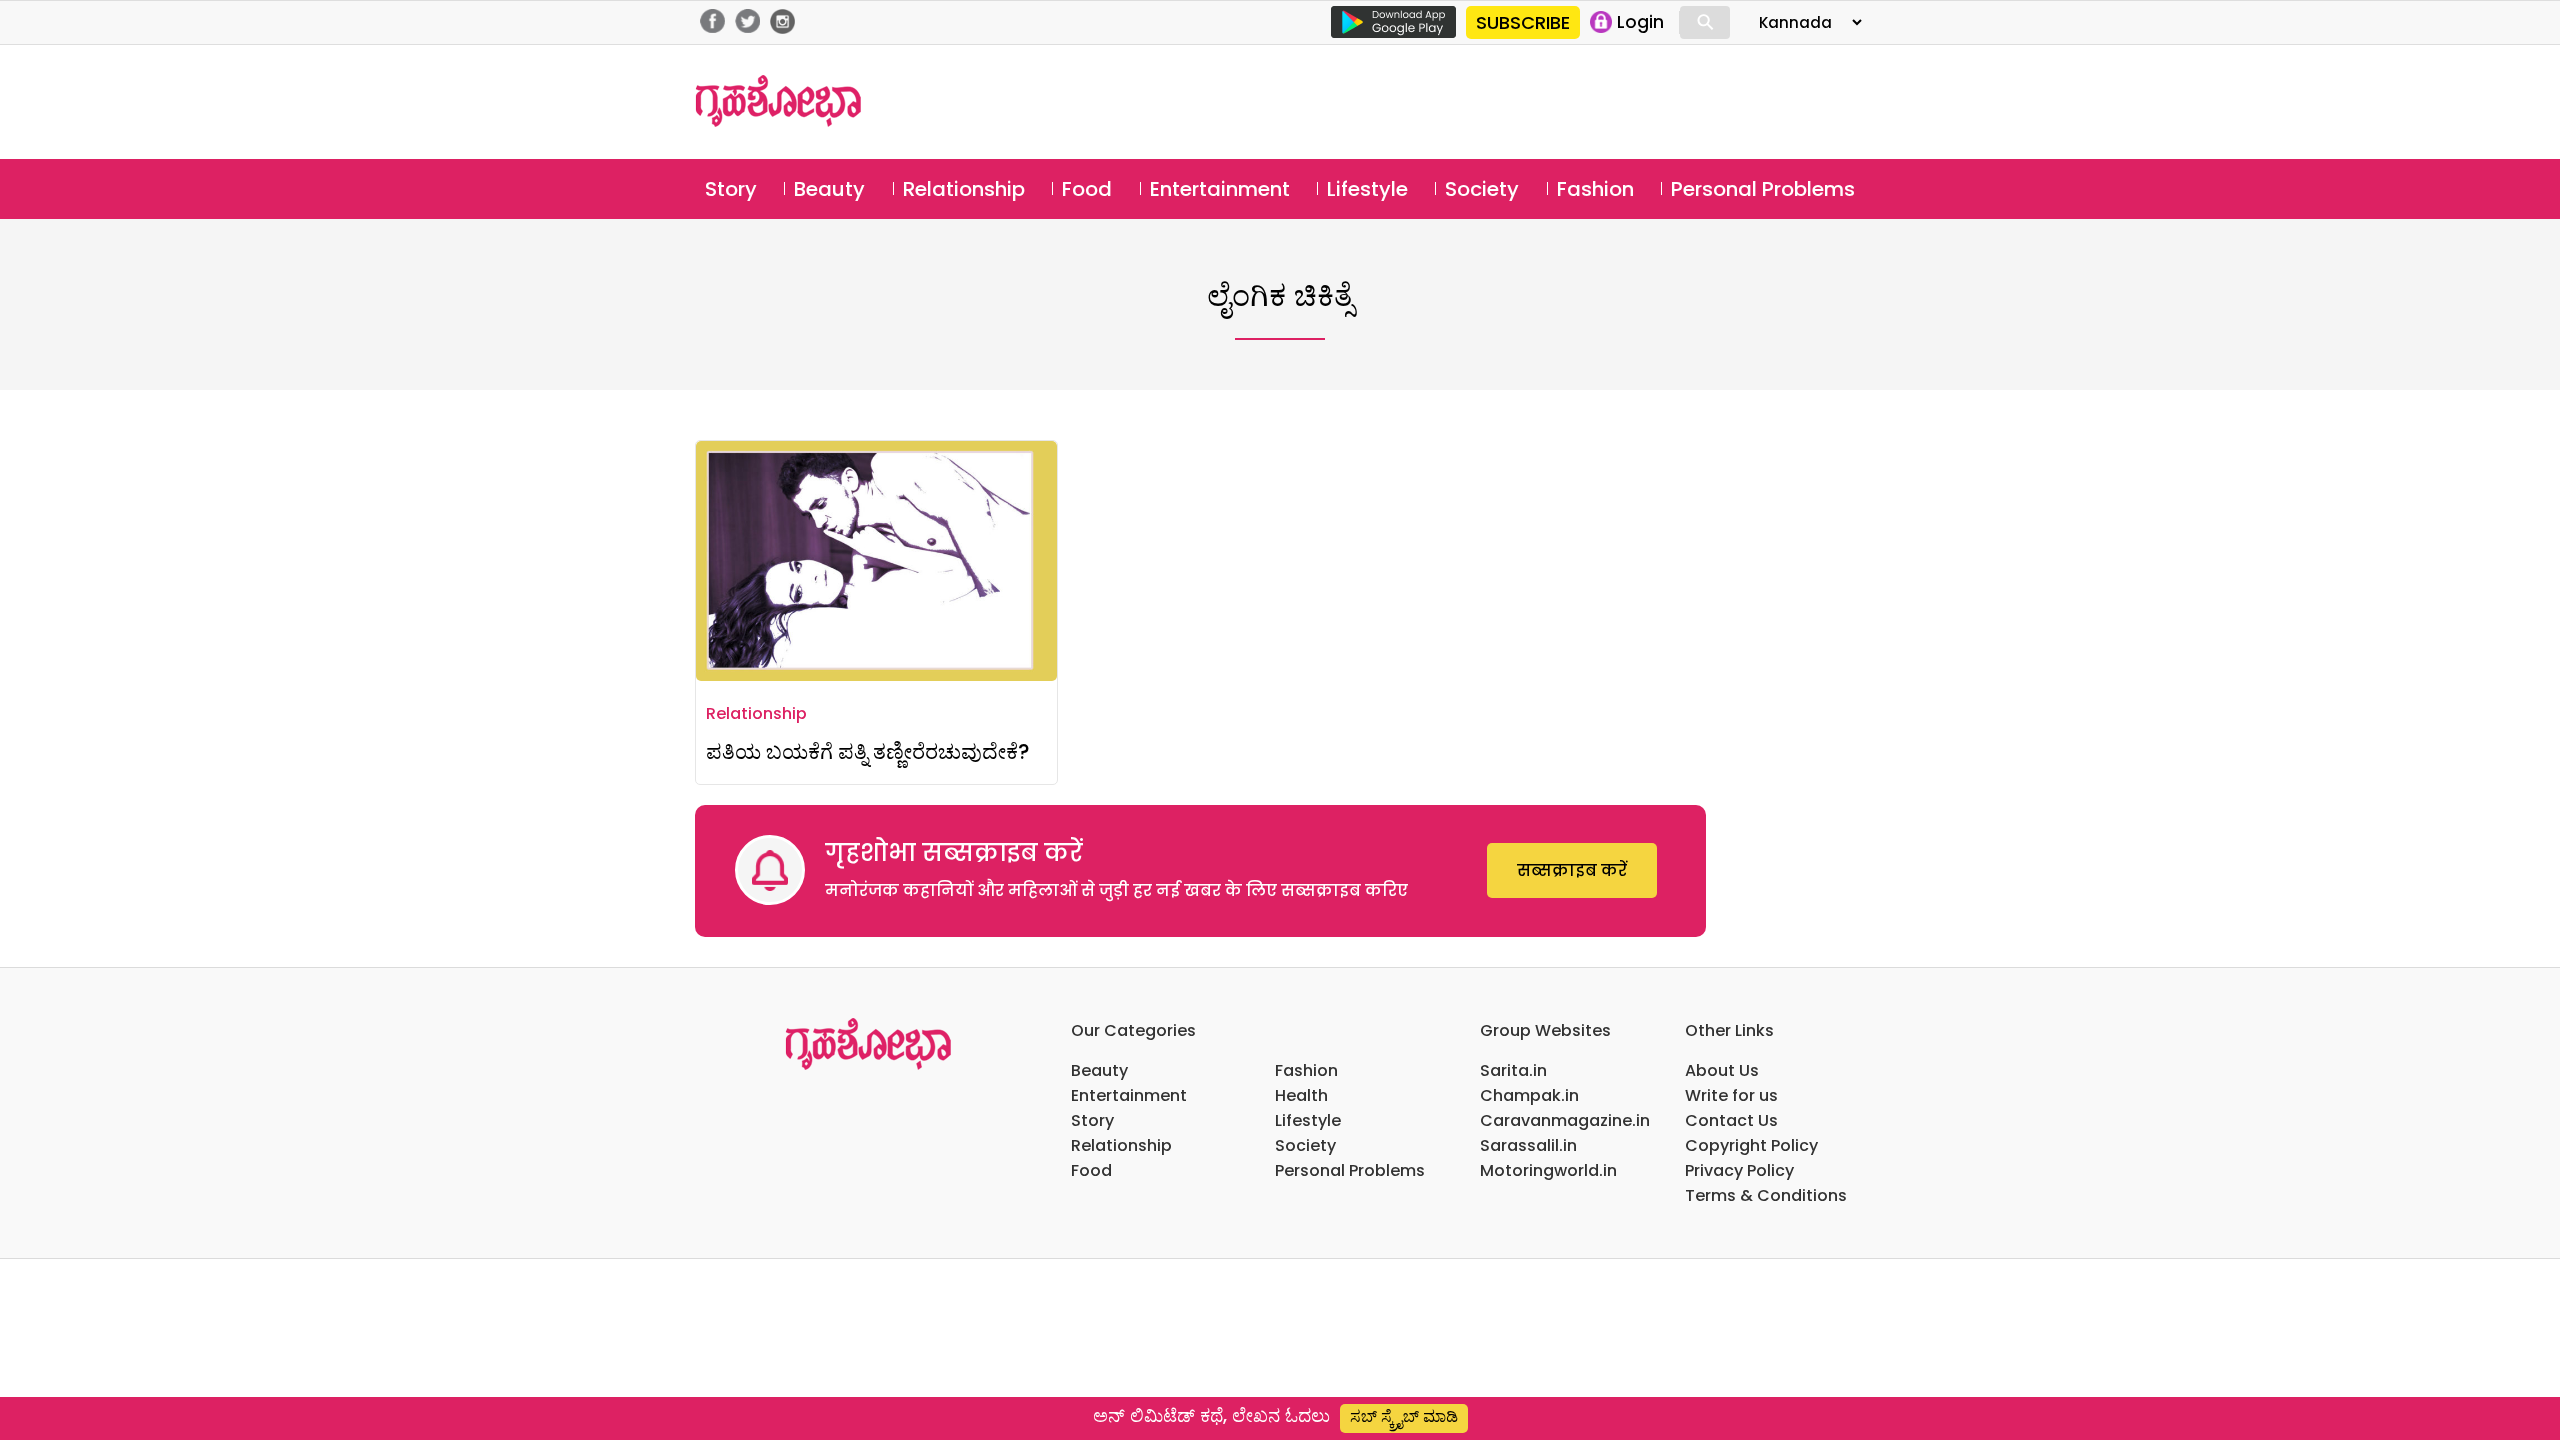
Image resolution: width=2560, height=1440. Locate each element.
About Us (1722, 1070)
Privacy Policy (1739, 1170)
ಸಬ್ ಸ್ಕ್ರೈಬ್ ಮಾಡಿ (1404, 1416)
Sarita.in (1513, 1070)
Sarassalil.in (1528, 1145)
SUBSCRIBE (1523, 22)
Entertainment (1220, 189)
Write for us (1731, 1095)
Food (1087, 189)
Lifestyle (1367, 189)
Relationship (964, 189)
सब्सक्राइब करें (1572, 870)
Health (1301, 1095)
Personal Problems (1763, 189)
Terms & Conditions (1766, 1195)
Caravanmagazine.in (1565, 1120)
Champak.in (1529, 1095)
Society (1482, 189)
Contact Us (1731, 1120)
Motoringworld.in (1548, 1170)
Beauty (829, 189)
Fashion (1595, 189)
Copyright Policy (1751, 1145)
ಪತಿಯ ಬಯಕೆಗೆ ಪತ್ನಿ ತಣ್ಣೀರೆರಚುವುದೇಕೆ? (868, 751)
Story (731, 189)
